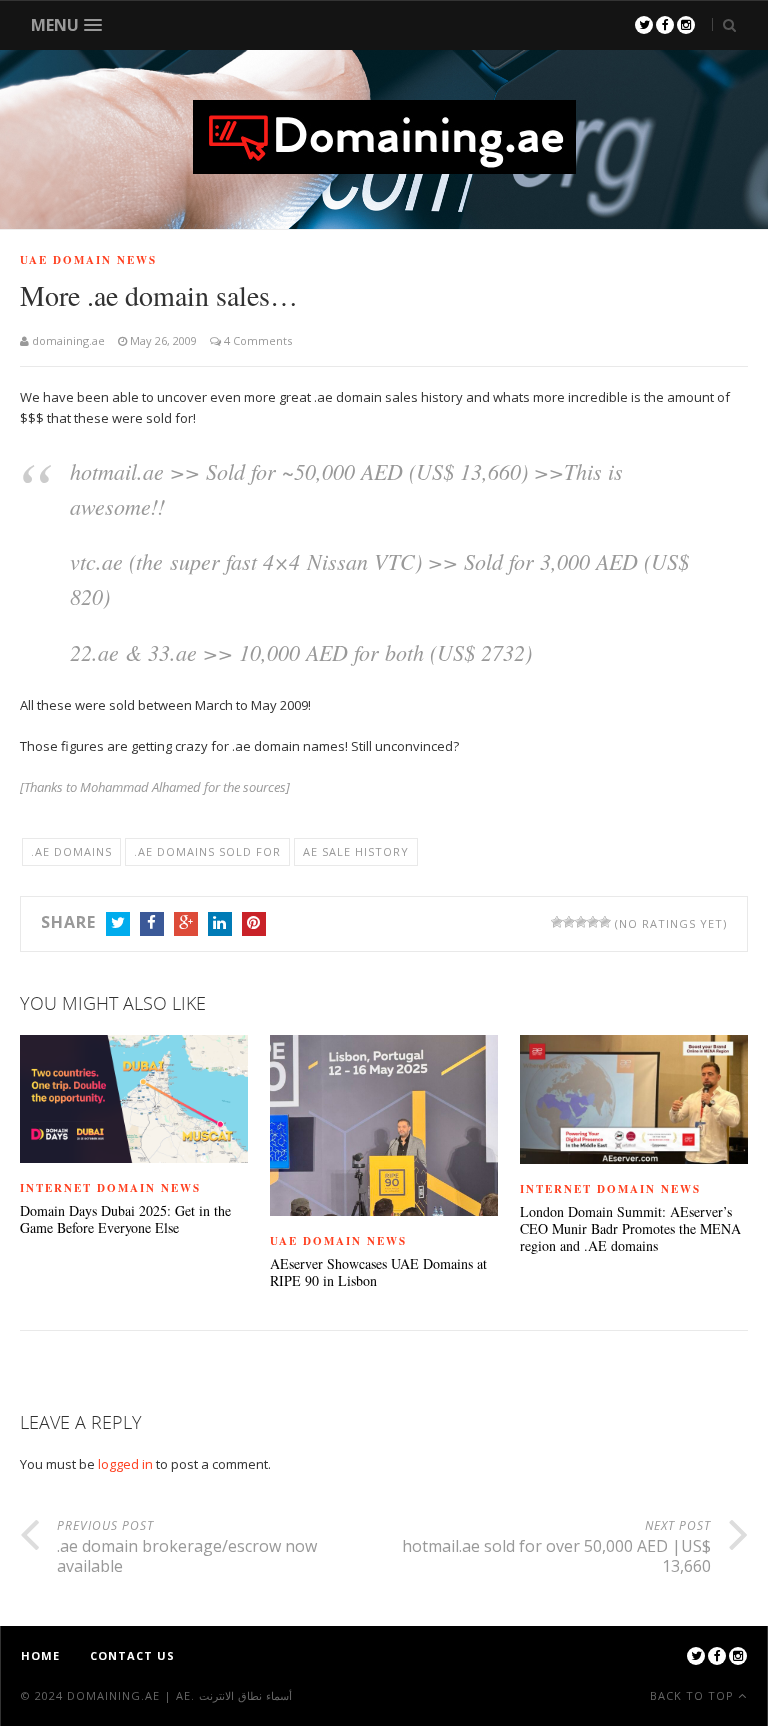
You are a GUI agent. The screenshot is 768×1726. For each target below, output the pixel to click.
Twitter (118, 924)
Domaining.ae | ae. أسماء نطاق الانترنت (179, 1695)
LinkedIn (220, 924)
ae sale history (356, 851)
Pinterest (254, 924)
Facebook (152, 924)
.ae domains (71, 851)
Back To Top (694, 1695)
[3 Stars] (581, 922)
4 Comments (256, 340)
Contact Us (132, 1655)
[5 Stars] (605, 922)
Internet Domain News (110, 1188)
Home (40, 1655)
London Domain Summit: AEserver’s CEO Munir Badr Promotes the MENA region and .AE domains (630, 1229)
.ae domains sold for (207, 851)
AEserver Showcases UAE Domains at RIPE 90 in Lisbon (378, 1273)
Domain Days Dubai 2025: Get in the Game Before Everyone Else (125, 1220)
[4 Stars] (593, 922)
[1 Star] (557, 922)
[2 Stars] (569, 922)
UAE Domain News (88, 260)
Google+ (186, 924)
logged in (125, 1464)
